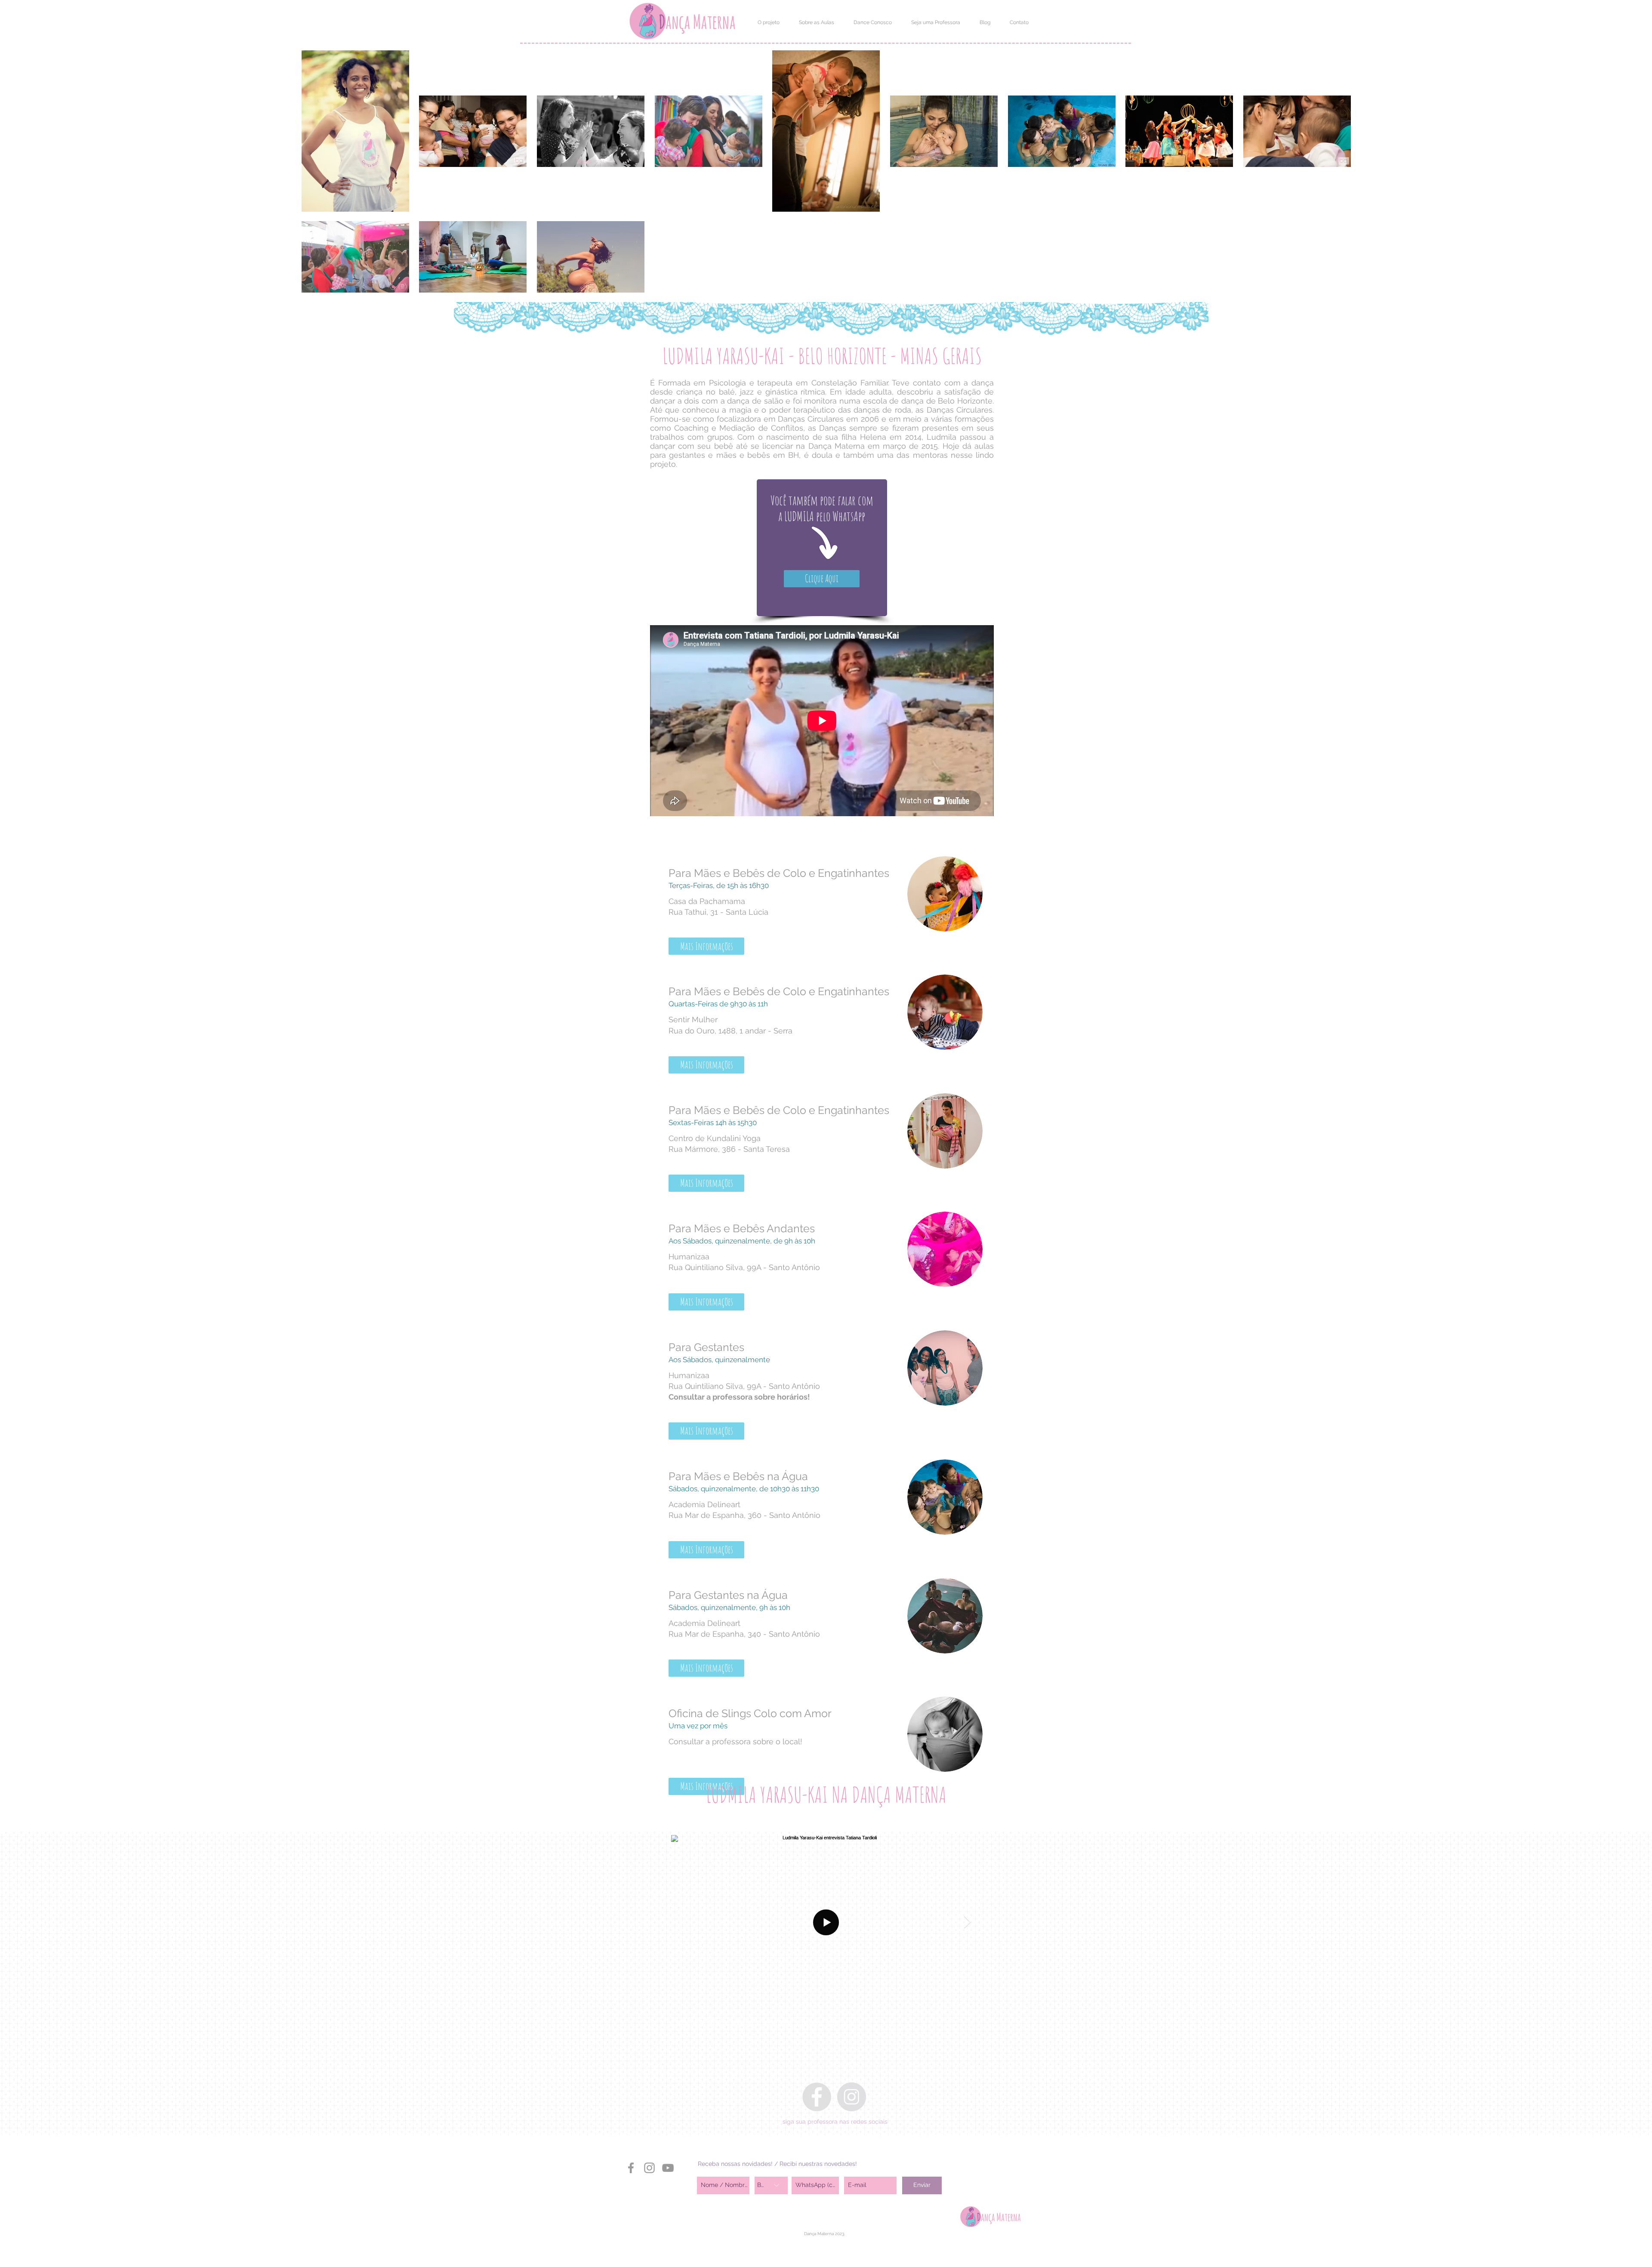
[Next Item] (967, 1922)
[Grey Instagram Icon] (649, 2168)
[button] (768, 22)
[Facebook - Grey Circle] (817, 2097)
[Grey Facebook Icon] (631, 2168)
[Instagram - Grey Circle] (852, 2097)
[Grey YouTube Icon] (668, 2168)
